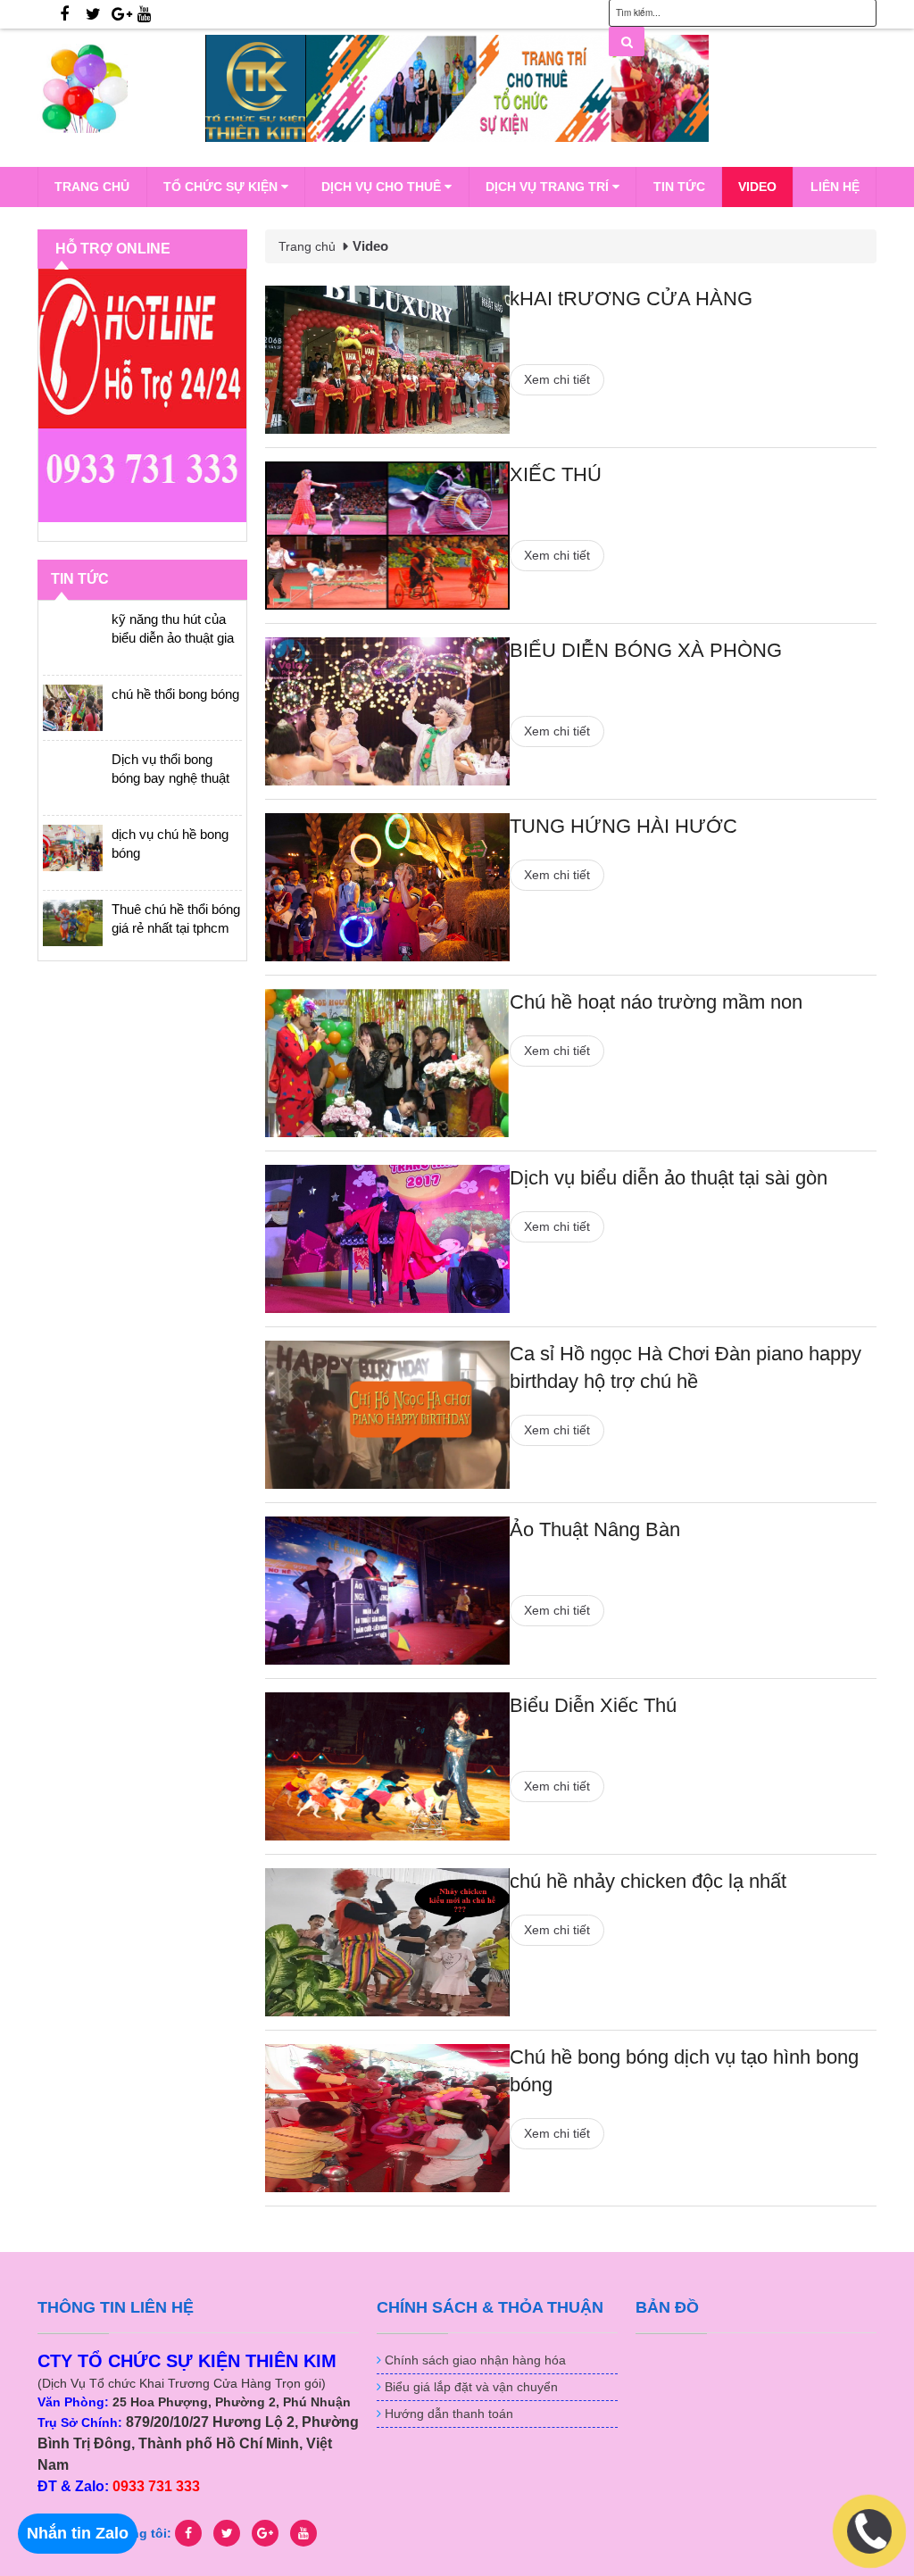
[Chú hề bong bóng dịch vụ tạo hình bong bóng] (387, 2118)
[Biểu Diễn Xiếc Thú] (387, 1766)
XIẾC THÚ (556, 474)
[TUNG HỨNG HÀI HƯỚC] (387, 887)
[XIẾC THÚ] (387, 536)
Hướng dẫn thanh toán (449, 2414)
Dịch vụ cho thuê (383, 187)
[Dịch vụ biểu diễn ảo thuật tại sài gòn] (387, 1239)
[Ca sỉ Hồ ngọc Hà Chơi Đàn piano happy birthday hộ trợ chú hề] (387, 1415)
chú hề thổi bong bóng (175, 694)
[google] (122, 14)
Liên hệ (835, 187)
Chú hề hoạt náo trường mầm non (656, 1002)
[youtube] (144, 14)
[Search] (627, 42)
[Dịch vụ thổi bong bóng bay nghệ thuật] (73, 773)
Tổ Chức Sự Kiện (222, 187)
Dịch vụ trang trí (549, 187)
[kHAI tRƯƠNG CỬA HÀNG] (387, 360)
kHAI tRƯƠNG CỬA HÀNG (631, 299)
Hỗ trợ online (113, 249)
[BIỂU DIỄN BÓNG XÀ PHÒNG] (387, 711)
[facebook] (64, 14)
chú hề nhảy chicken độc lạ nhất (648, 1881)
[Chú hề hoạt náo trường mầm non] (387, 1063)
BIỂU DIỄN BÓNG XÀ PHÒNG (646, 650)
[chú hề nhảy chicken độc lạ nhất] (387, 1942)
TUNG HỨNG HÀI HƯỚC (623, 826)
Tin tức (679, 187)
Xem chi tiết (557, 379)
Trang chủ (92, 187)
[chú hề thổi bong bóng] (73, 708)
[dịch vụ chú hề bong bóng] (73, 848)
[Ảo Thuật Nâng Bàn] (387, 1591)
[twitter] (93, 14)
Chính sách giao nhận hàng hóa (475, 2360)
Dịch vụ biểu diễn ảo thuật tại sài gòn (669, 1178)
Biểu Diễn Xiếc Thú (593, 1705)
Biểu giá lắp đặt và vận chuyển (471, 2387)
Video (757, 187)
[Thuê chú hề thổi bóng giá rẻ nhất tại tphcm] (73, 923)
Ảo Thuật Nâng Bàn (595, 1529)
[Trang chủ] (121, 88)
